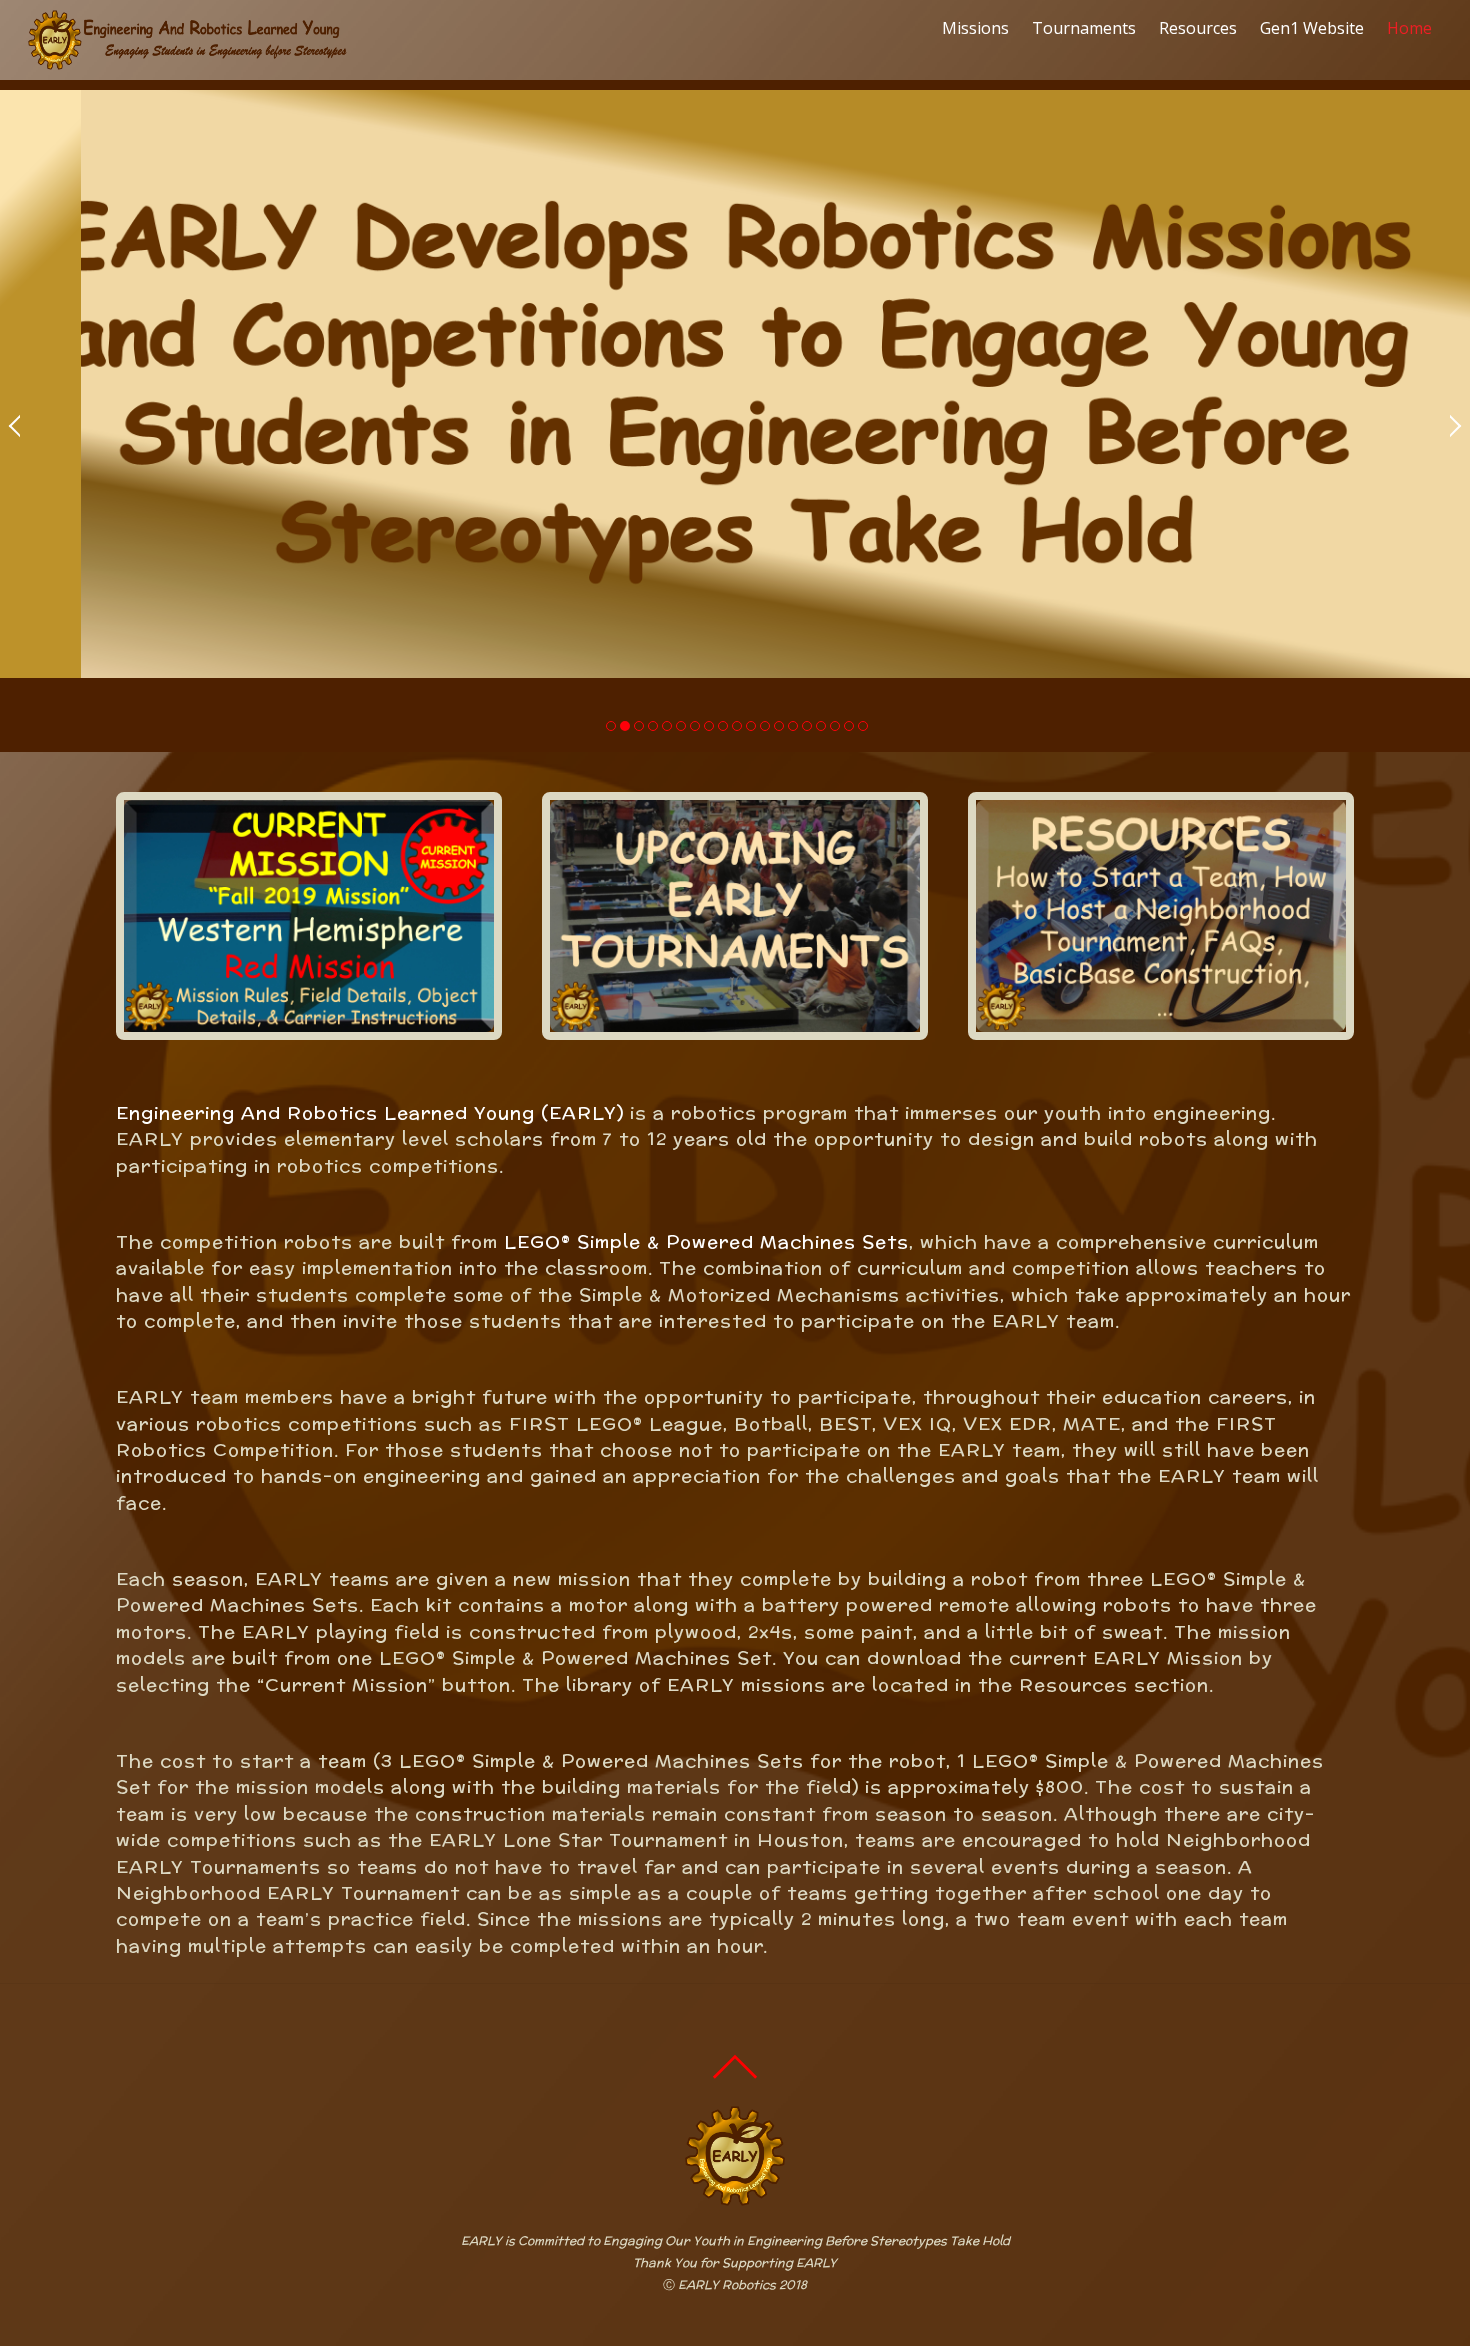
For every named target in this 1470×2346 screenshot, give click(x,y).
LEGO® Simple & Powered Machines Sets (706, 1241)
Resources (1198, 28)
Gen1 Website (1312, 28)
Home (1409, 28)
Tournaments (1084, 28)
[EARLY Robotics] (188, 59)
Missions (975, 28)
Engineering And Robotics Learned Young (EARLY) (370, 1112)
